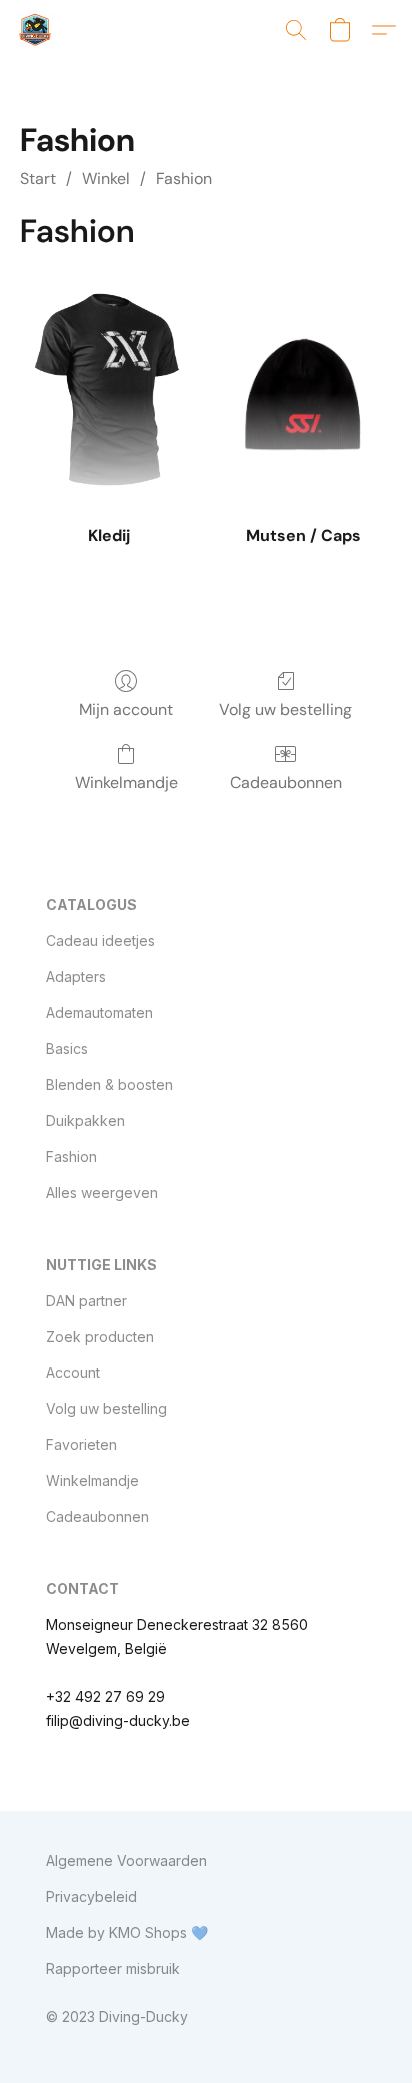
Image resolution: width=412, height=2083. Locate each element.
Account (73, 1372)
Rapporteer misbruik (113, 1968)
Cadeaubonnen (286, 782)
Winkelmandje (126, 782)
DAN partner (86, 1300)
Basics (67, 1048)
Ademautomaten (99, 1012)
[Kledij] (109, 392)
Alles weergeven (102, 1192)
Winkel (106, 178)
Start (38, 178)
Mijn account (126, 709)
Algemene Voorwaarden (126, 1860)
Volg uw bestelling (285, 709)
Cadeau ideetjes (100, 940)
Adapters (76, 976)
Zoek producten (100, 1336)
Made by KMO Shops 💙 (127, 1932)
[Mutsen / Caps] (303, 392)
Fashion (184, 178)
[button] (36, 30)
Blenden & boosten (109, 1084)
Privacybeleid (91, 1896)
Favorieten (81, 1444)
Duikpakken (85, 1120)
